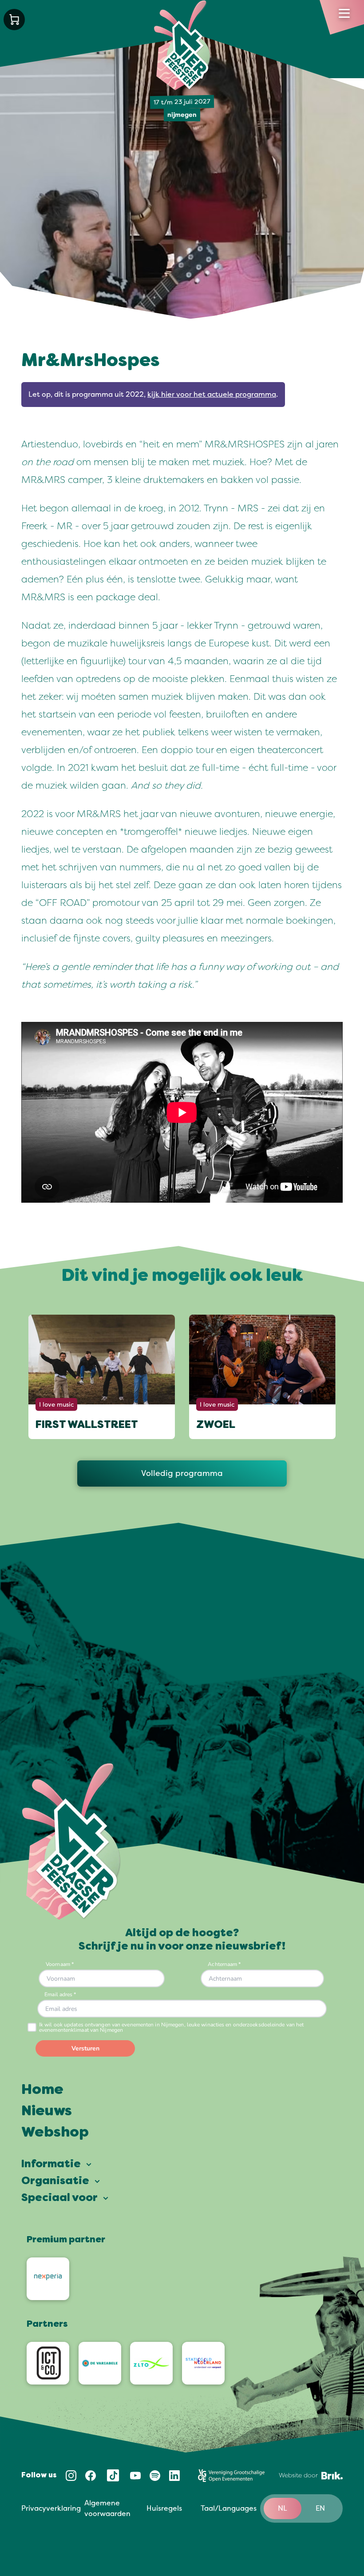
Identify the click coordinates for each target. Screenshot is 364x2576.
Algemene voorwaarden (107, 2508)
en (320, 2508)
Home (42, 2090)
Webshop (55, 2133)
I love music (56, 1405)
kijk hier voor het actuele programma (212, 395)
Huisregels (164, 2508)
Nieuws (47, 2112)
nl (283, 2508)
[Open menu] (344, 13)
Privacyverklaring (51, 2508)
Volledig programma (182, 1473)
